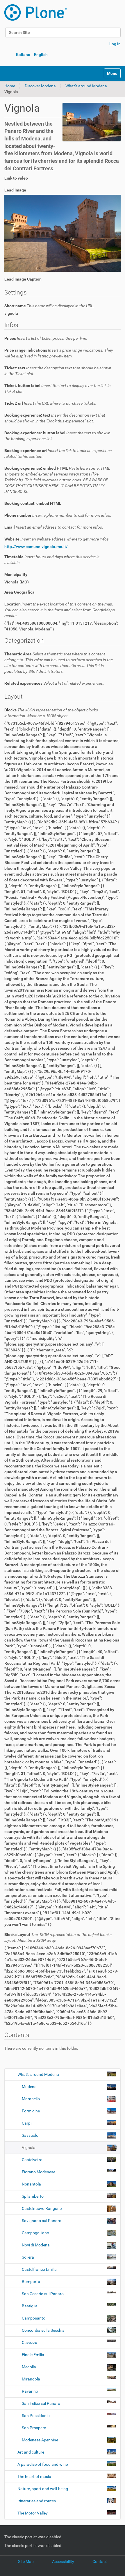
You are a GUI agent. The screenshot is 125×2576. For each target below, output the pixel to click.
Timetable (52, 560)
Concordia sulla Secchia (43, 2330)
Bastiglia (30, 2306)
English (41, 55)
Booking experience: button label (57, 436)
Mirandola (31, 2379)
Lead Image (15, 190)
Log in (115, 44)
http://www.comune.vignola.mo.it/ (36, 547)
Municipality (16, 574)
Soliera (28, 2257)
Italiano (23, 55)
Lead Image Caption (23, 279)
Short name (49, 306)
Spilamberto (33, 2196)
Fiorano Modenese (39, 2172)
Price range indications (59, 353)
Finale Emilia (33, 2355)
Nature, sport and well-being (43, 2489)
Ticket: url (50, 403)
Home (10, 86)
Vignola (29, 2147)
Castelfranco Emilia (39, 2269)
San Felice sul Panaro (41, 2403)
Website (57, 539)
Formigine (31, 2111)
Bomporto (31, 2282)
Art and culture (31, 2452)
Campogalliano (35, 2233)
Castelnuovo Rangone (42, 2208)
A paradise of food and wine (43, 2464)
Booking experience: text (55, 418)
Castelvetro (32, 2160)
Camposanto (34, 2318)
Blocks (51, 713)
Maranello (31, 2099)
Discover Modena (40, 86)
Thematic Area (59, 663)
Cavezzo (30, 2342)
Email (54, 527)
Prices (46, 338)
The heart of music (34, 2476)
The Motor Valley (33, 2513)
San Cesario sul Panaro (43, 2294)
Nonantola (31, 2184)
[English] (36, 12)
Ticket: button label (58, 388)
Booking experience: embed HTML (57, 480)
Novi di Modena (36, 2245)
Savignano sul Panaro (42, 2221)
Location (60, 610)
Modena (29, 2087)
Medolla (29, 2367)
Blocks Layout (58, 1937)
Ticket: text (58, 371)
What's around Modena (86, 86)
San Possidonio (36, 2416)
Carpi (27, 2123)
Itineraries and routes (37, 2501)
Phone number (58, 515)
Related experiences (54, 683)
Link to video (16, 178)
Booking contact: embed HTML (33, 503)
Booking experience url (58, 453)
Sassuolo (30, 2135)
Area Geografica (19, 592)
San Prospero (34, 2428)
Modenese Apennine (40, 2440)
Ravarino (30, 2391)
